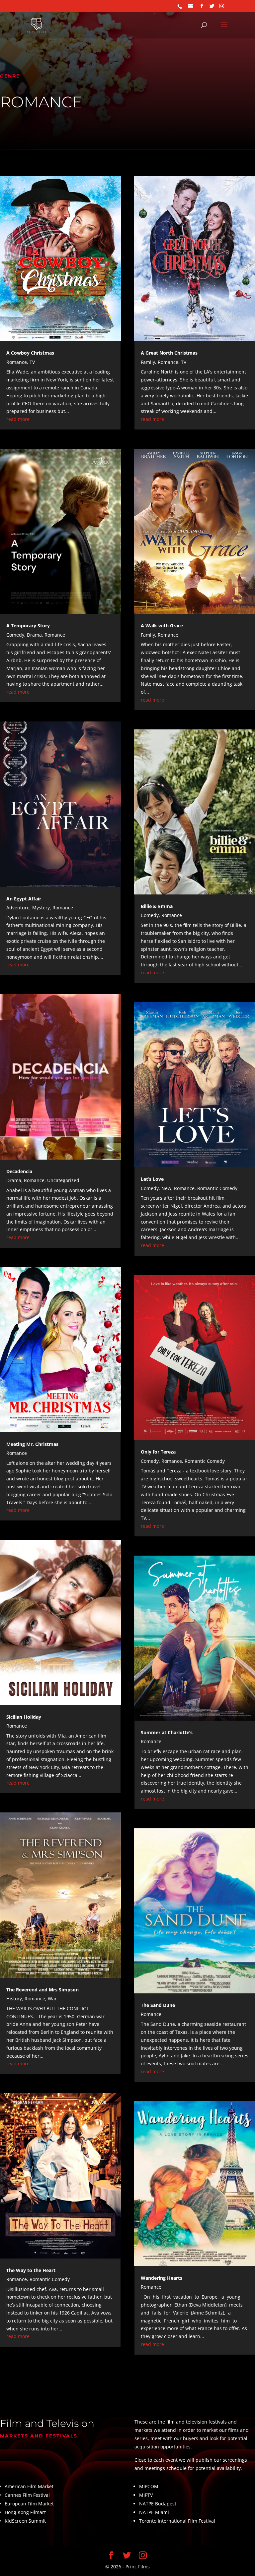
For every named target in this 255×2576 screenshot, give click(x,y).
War (52, 1999)
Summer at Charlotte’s (167, 1732)
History (14, 1999)
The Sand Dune (158, 2005)
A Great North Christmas (169, 353)
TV (32, 362)
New (166, 1188)
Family (148, 362)
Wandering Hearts (162, 2278)
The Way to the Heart (31, 2270)
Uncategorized (63, 1180)
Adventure (18, 908)
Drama (34, 635)
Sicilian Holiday (24, 1717)
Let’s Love (152, 1179)
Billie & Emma (157, 906)
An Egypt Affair (24, 899)
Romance (17, 362)
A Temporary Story (28, 626)
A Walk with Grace (162, 626)
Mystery (41, 908)
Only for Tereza (158, 1452)
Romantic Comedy (50, 2279)
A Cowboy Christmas (30, 353)
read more (18, 419)
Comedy (15, 635)
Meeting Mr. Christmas (32, 1444)
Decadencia (19, 1171)
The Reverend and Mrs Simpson (42, 1990)
